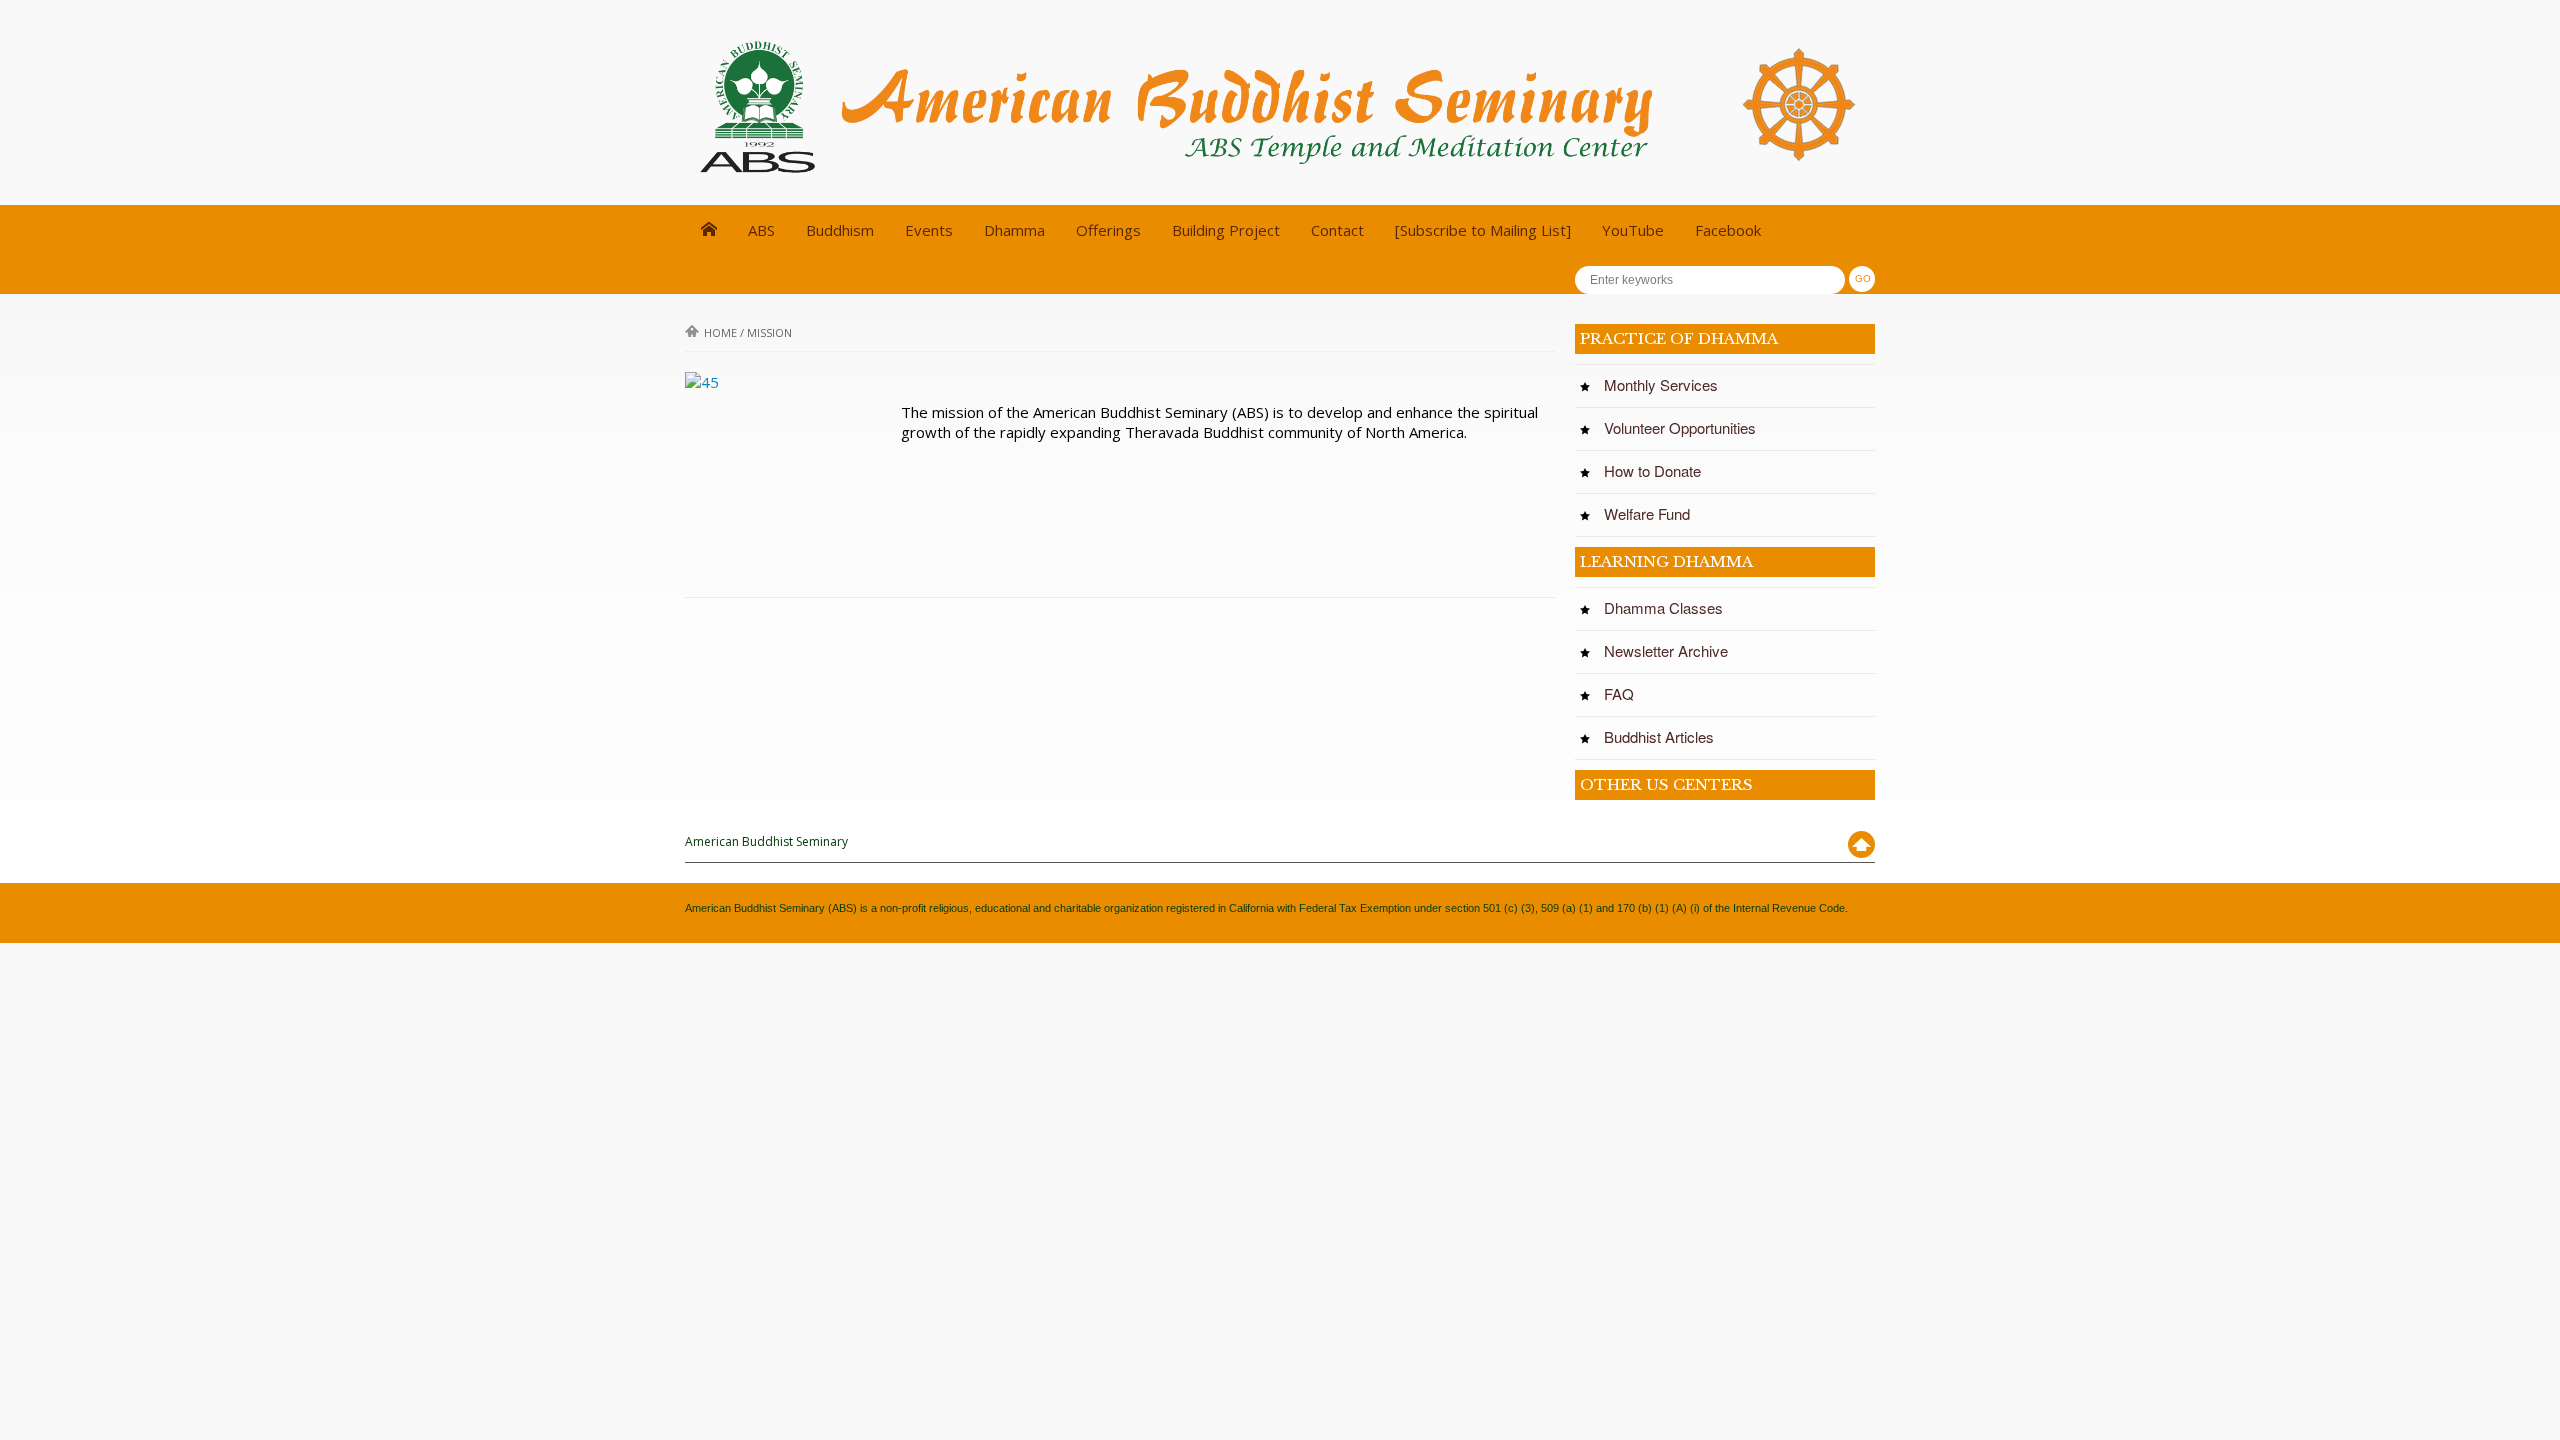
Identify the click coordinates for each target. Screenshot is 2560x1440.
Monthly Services (1667, 385)
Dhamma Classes (1669, 608)
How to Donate (1658, 471)
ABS (761, 230)
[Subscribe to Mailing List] (1483, 230)
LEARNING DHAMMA (1666, 561)
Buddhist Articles (1665, 737)
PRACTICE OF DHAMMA (1679, 338)
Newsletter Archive (1672, 651)
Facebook (1728, 230)
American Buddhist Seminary (766, 841)
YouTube (1633, 230)
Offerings (1108, 230)
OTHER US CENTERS (1666, 784)
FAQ (1625, 694)
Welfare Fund (1653, 514)
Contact (1337, 230)
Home (720, 332)
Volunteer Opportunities (1686, 428)
